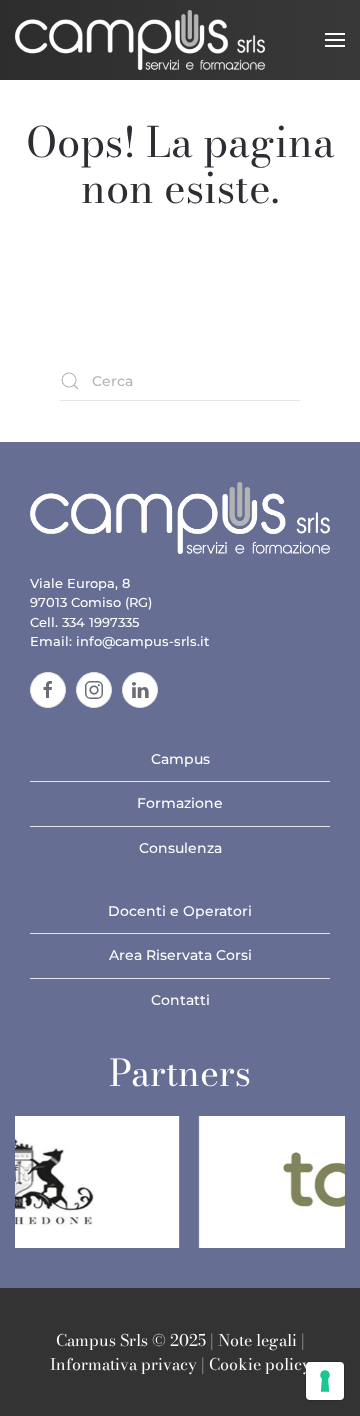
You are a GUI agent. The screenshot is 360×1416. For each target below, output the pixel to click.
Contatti (180, 1000)
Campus (180, 759)
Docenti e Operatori (180, 911)
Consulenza (180, 848)
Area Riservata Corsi (180, 955)
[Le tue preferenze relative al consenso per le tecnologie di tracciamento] (325, 1381)
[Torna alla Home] (140, 40)
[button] (335, 40)
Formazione (180, 803)
